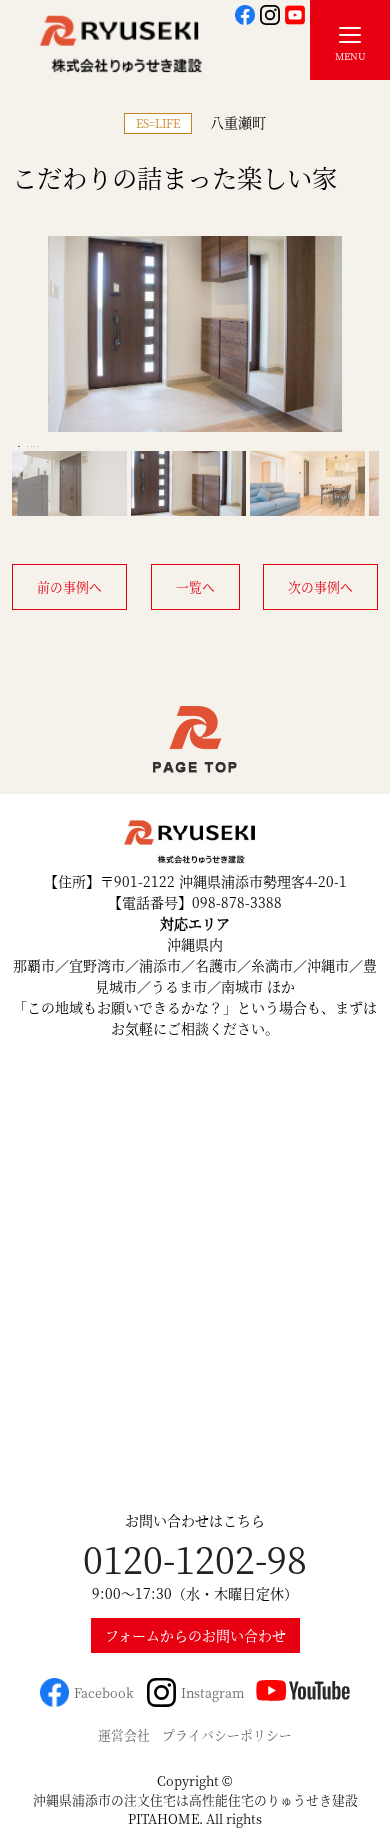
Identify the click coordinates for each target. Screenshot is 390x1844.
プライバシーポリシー (227, 1734)
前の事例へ (69, 586)
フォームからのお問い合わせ (195, 1635)
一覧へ (195, 586)
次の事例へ (320, 586)
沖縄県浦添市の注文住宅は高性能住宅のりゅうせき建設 (195, 1799)
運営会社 (124, 1734)
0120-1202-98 (195, 1558)
